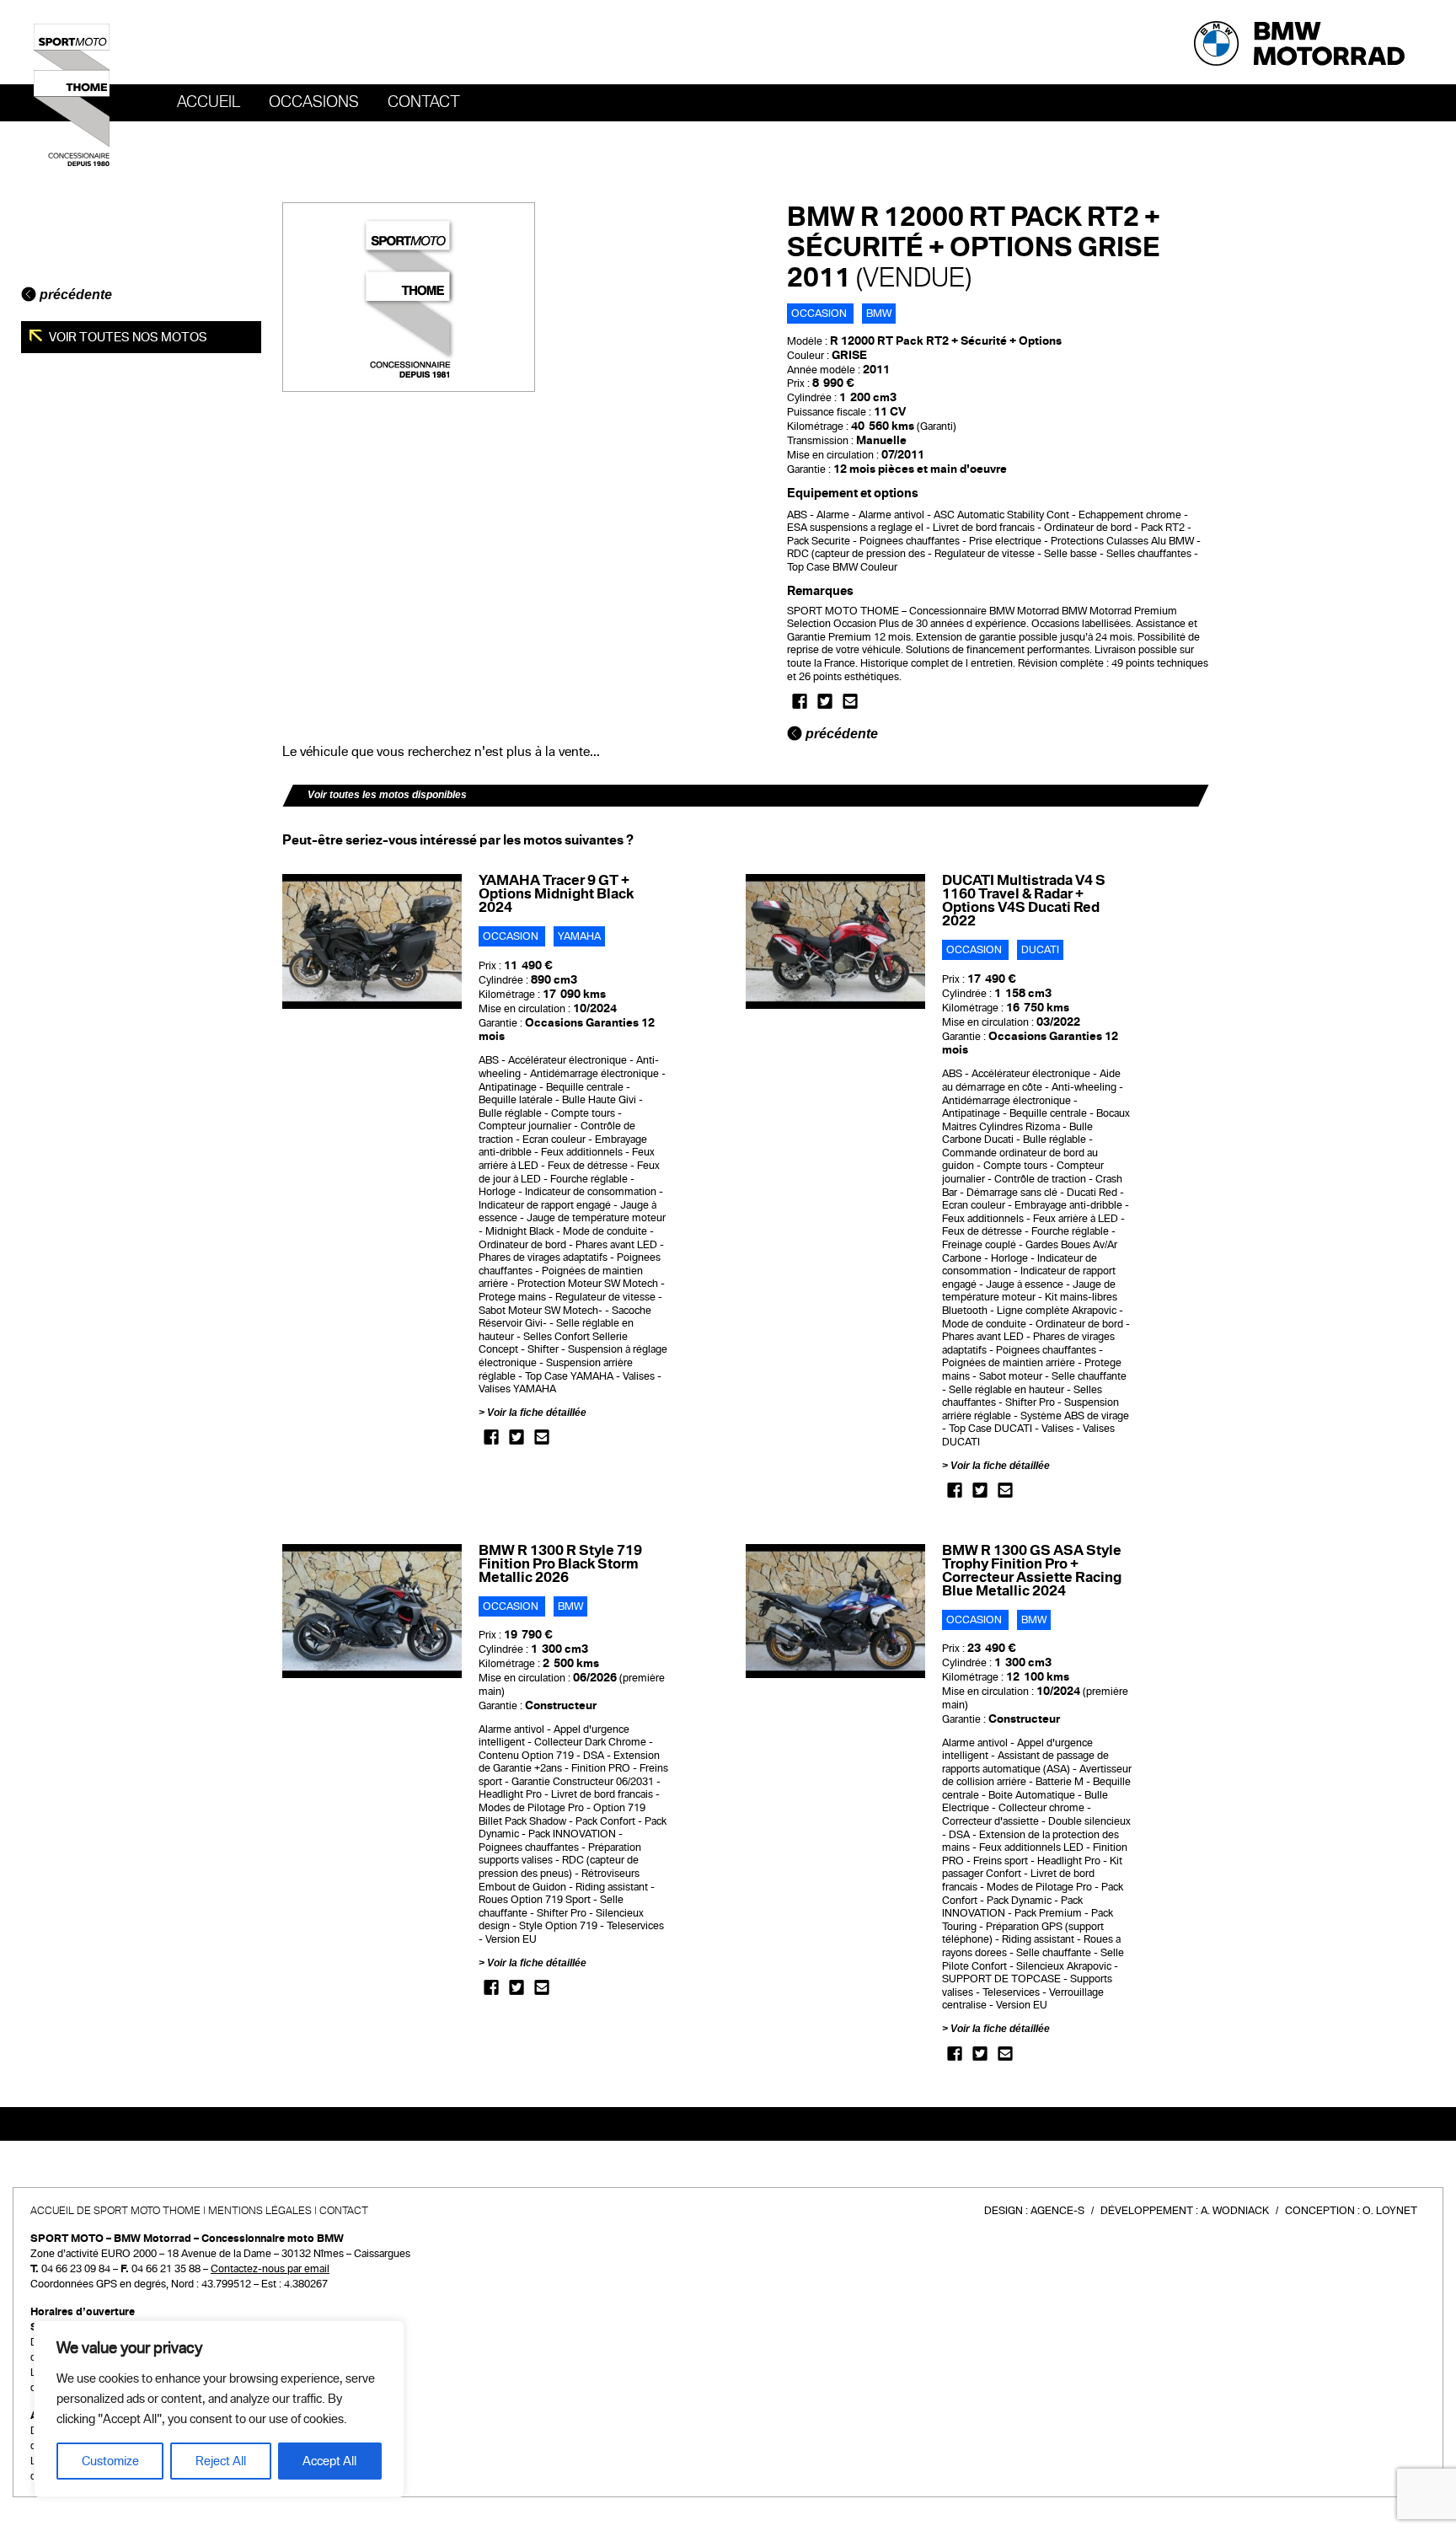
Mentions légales (260, 2211)
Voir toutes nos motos (127, 337)
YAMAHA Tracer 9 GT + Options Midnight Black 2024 (556, 894)
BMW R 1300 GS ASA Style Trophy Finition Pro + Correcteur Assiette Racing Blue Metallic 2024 (1032, 1571)
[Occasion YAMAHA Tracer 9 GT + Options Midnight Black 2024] (372, 941)
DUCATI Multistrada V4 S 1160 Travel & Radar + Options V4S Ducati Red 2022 (1024, 901)
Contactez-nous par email (270, 2269)
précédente (74, 295)
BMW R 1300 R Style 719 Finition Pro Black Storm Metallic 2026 (560, 1564)
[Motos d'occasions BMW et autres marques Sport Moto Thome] (72, 94)
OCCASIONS (314, 102)
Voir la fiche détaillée (537, 1413)
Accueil (209, 102)
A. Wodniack (1235, 2211)
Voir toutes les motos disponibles (387, 795)
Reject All (221, 2461)
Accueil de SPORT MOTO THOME (115, 2211)
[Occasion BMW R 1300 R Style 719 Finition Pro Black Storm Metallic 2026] (372, 1611)
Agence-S (1057, 2211)
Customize (110, 2461)
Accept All (329, 2461)
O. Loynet (1390, 2211)
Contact (424, 102)
